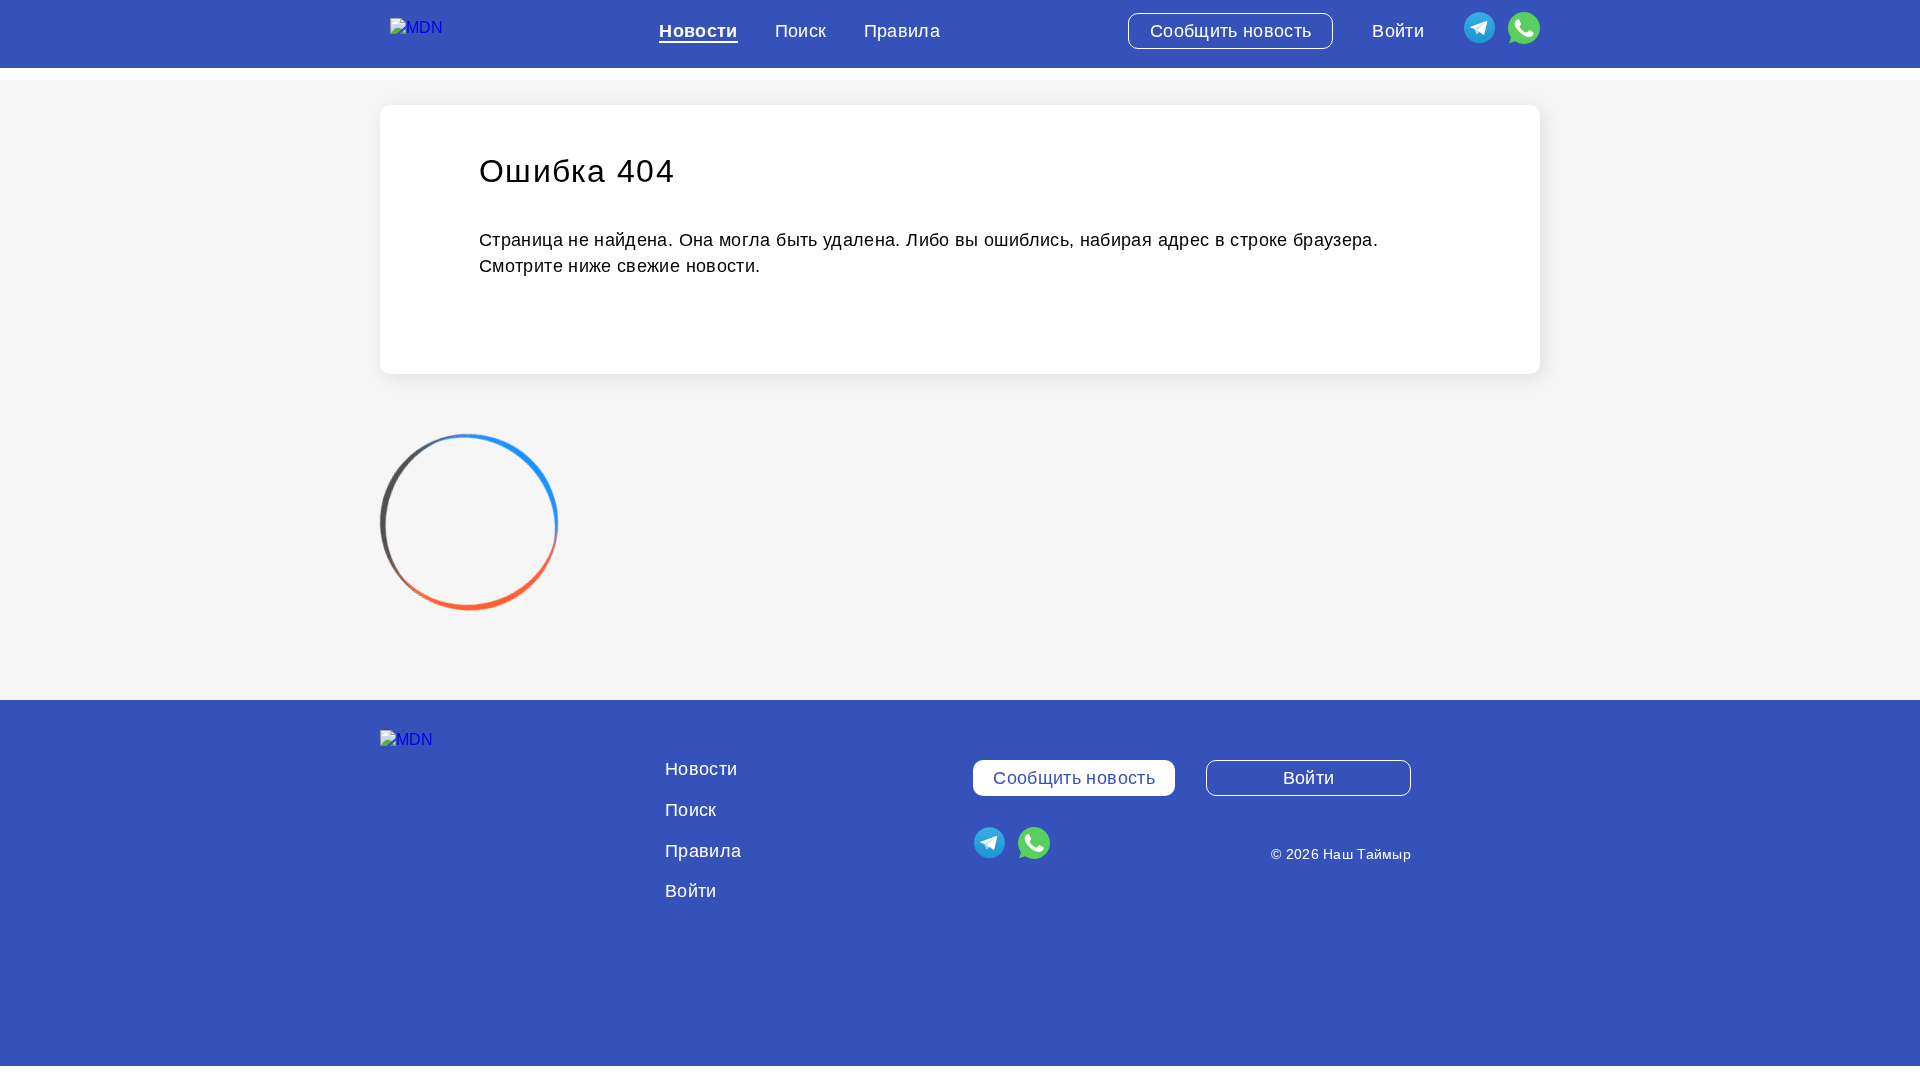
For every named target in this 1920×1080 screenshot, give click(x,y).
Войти (1398, 31)
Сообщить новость (1231, 31)
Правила (902, 31)
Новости (698, 31)
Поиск (801, 31)
